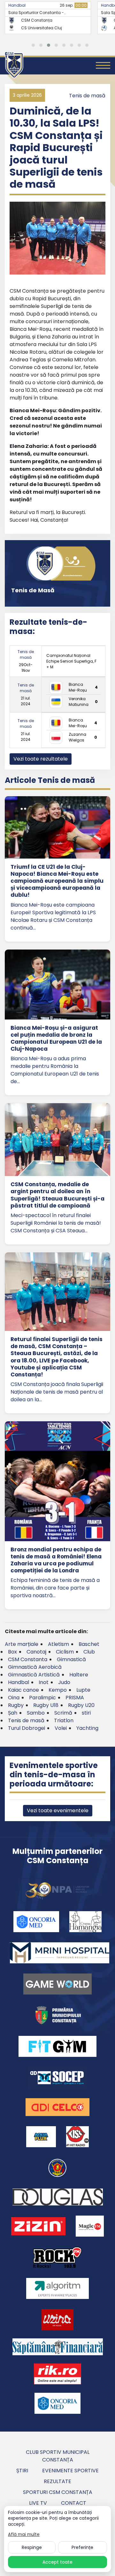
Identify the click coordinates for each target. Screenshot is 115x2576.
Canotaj (36, 1652)
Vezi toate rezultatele (41, 759)
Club (89, 1652)
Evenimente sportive (70, 2471)
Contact (74, 2503)
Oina (14, 1698)
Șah (13, 1713)
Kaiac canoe (23, 1690)
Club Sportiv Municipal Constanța (58, 2456)
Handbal (17, 5)
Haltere (79, 1675)
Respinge (32, 2547)
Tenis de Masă (33, 590)
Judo (64, 1682)
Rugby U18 (46, 1705)
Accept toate (57, 2562)
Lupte (83, 1690)
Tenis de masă (87, 96)
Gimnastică (71, 1659)
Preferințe (82, 2547)
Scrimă (63, 1713)
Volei (61, 1728)
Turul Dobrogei (27, 1728)
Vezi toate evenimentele (58, 1810)
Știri (22, 2471)
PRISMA (75, 1698)
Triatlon (64, 1720)
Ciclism (65, 1652)
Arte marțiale (22, 1644)
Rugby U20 (81, 1705)
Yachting (87, 1728)
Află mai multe (24, 2535)
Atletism (58, 1644)
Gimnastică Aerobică (35, 1667)
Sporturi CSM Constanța (58, 2492)
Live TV (38, 2503)
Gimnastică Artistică (34, 1675)
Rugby (16, 1705)
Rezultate (57, 2481)
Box (12, 1652)
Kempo (58, 1690)
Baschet (89, 1644)
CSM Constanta (28, 1659)
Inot (44, 1682)
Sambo (36, 1713)
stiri (86, 1713)
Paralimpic (42, 1698)
